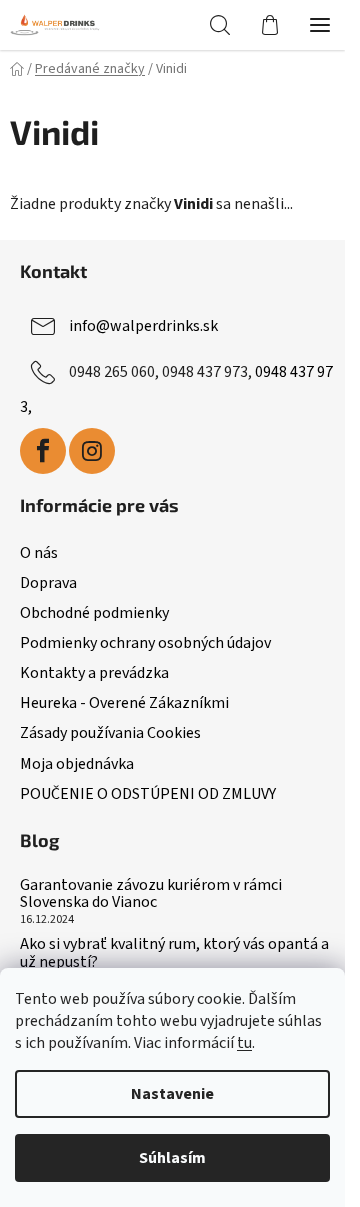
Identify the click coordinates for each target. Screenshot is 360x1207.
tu (244, 1043)
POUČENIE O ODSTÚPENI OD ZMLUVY (148, 794)
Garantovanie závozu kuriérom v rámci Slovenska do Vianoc (151, 894)
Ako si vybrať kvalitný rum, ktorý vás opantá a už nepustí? (174, 953)
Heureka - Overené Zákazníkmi (124, 703)
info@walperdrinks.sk (143, 326)
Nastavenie (172, 1094)
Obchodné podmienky (94, 613)
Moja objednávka (77, 764)
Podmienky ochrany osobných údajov (145, 643)
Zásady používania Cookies (110, 733)
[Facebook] (43, 451)
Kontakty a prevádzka (94, 673)
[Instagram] (92, 451)
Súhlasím (172, 1158)
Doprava (48, 583)
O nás (39, 553)
